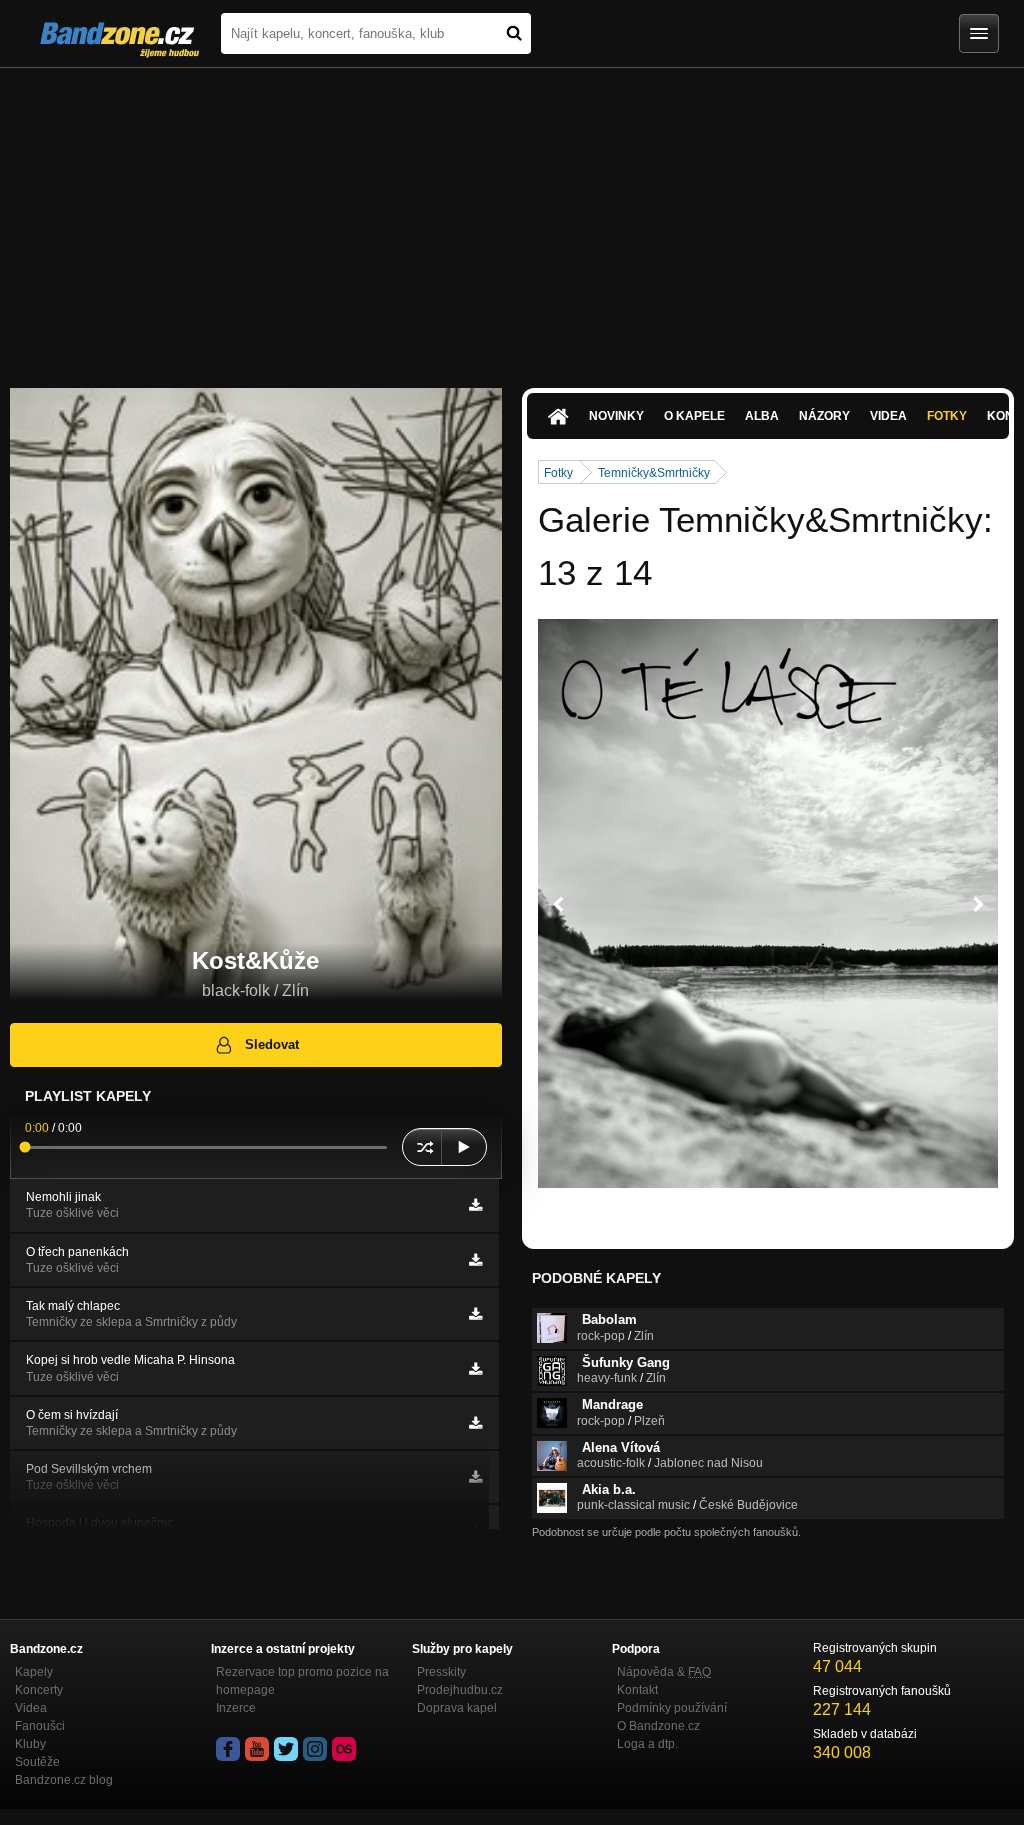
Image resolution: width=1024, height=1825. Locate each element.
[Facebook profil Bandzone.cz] (228, 1749)
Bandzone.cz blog (64, 1780)
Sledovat (272, 1044)
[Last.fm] (344, 1749)
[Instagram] (315, 1749)
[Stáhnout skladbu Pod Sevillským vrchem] (475, 1477)
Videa (888, 416)
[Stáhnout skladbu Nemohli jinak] (475, 1205)
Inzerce (236, 1708)
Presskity (441, 1672)
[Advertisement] (512, 218)
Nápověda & (664, 1672)
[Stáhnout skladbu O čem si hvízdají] (475, 1423)
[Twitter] (286, 1749)
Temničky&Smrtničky (654, 473)
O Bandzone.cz (658, 1726)
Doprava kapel (457, 1708)
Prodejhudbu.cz (460, 1690)
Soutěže (37, 1762)
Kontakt (637, 1690)
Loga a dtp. (647, 1744)
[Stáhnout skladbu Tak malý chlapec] (475, 1314)
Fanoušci (40, 1726)
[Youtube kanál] (257, 1749)
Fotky (947, 416)
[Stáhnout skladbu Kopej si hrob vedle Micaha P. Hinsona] (475, 1369)
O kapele (694, 416)
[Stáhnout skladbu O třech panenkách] (475, 1260)
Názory (824, 416)
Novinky (616, 416)
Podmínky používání (672, 1708)
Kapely (34, 1672)
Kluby (30, 1744)
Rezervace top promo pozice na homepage (302, 1681)
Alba (762, 416)
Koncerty (39, 1690)
